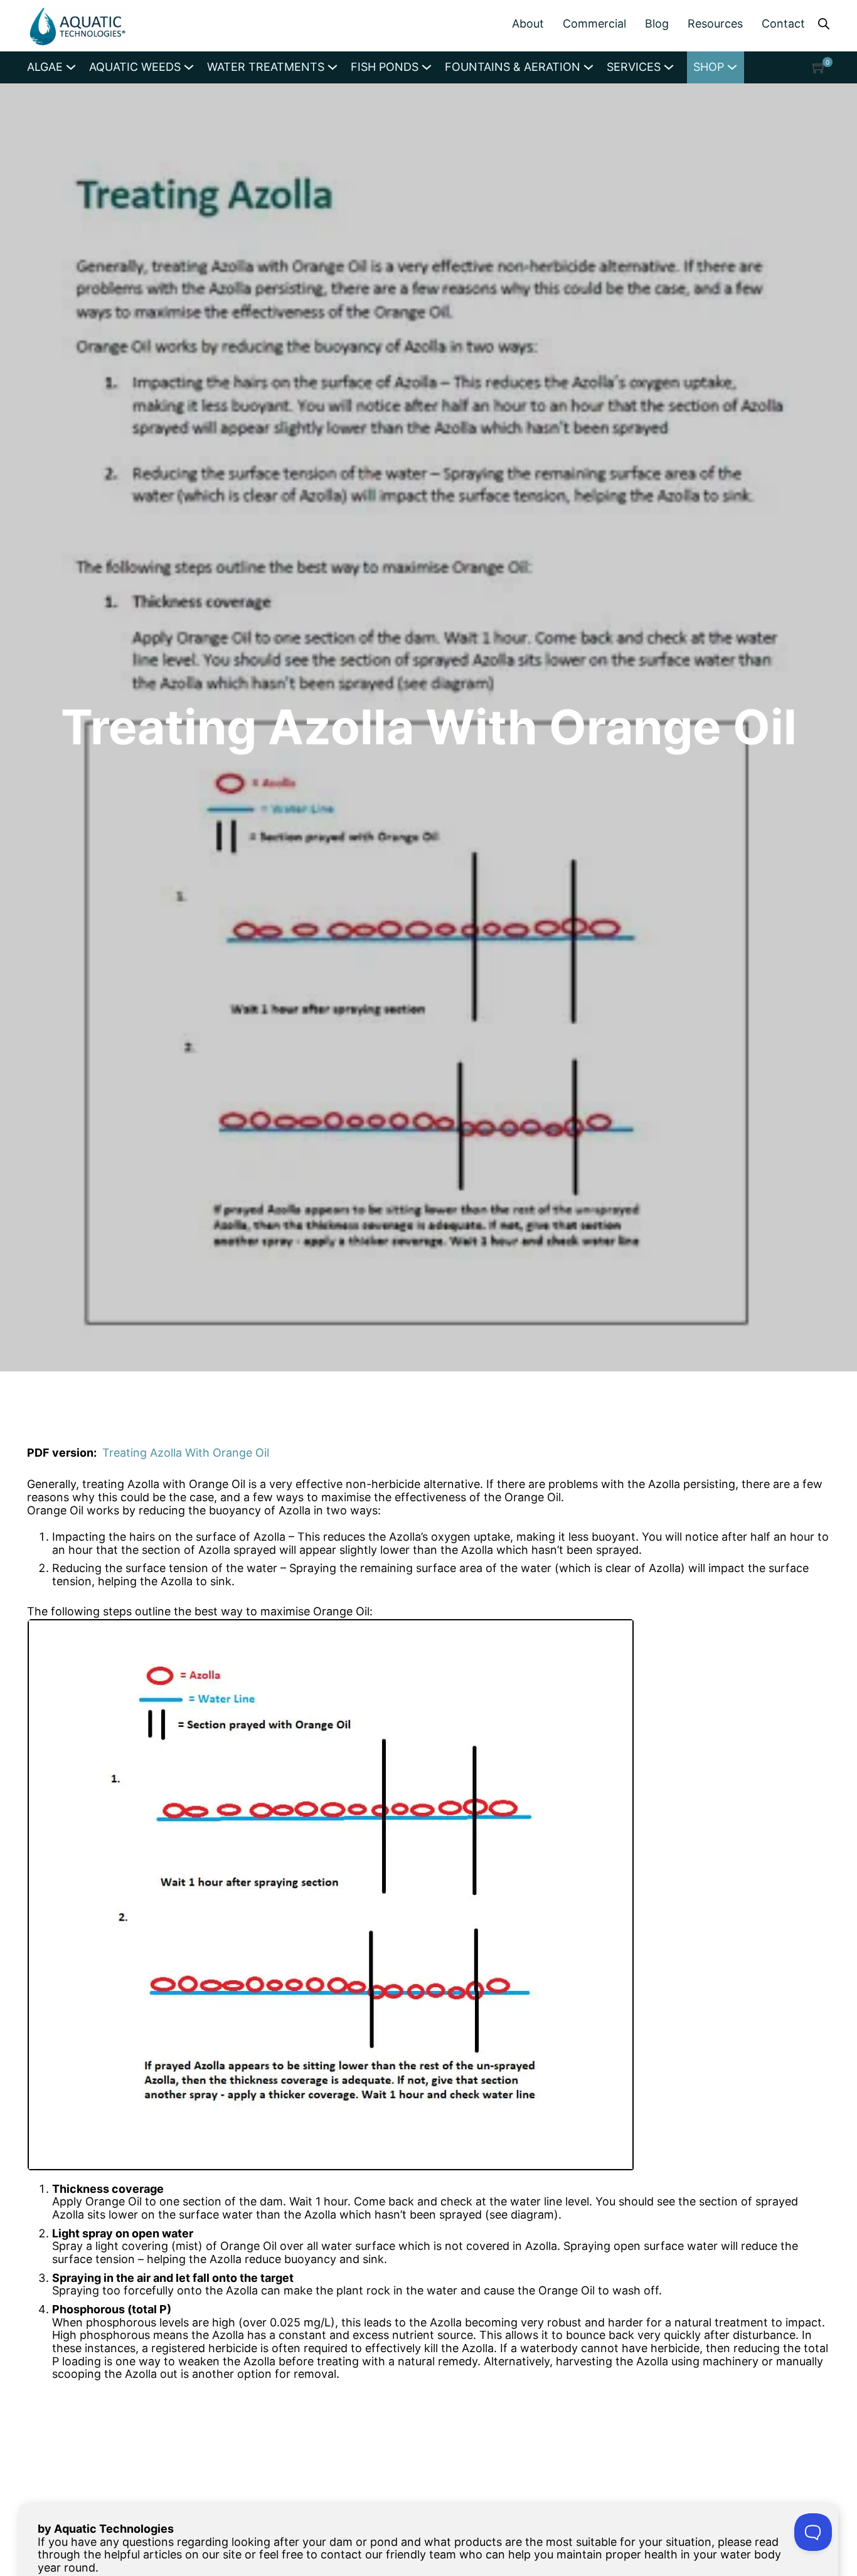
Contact (783, 24)
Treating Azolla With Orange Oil (186, 1453)
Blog (657, 24)
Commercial (594, 24)
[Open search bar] (824, 23)
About (528, 24)
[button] (819, 67)
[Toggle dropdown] (71, 67)
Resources (715, 24)
